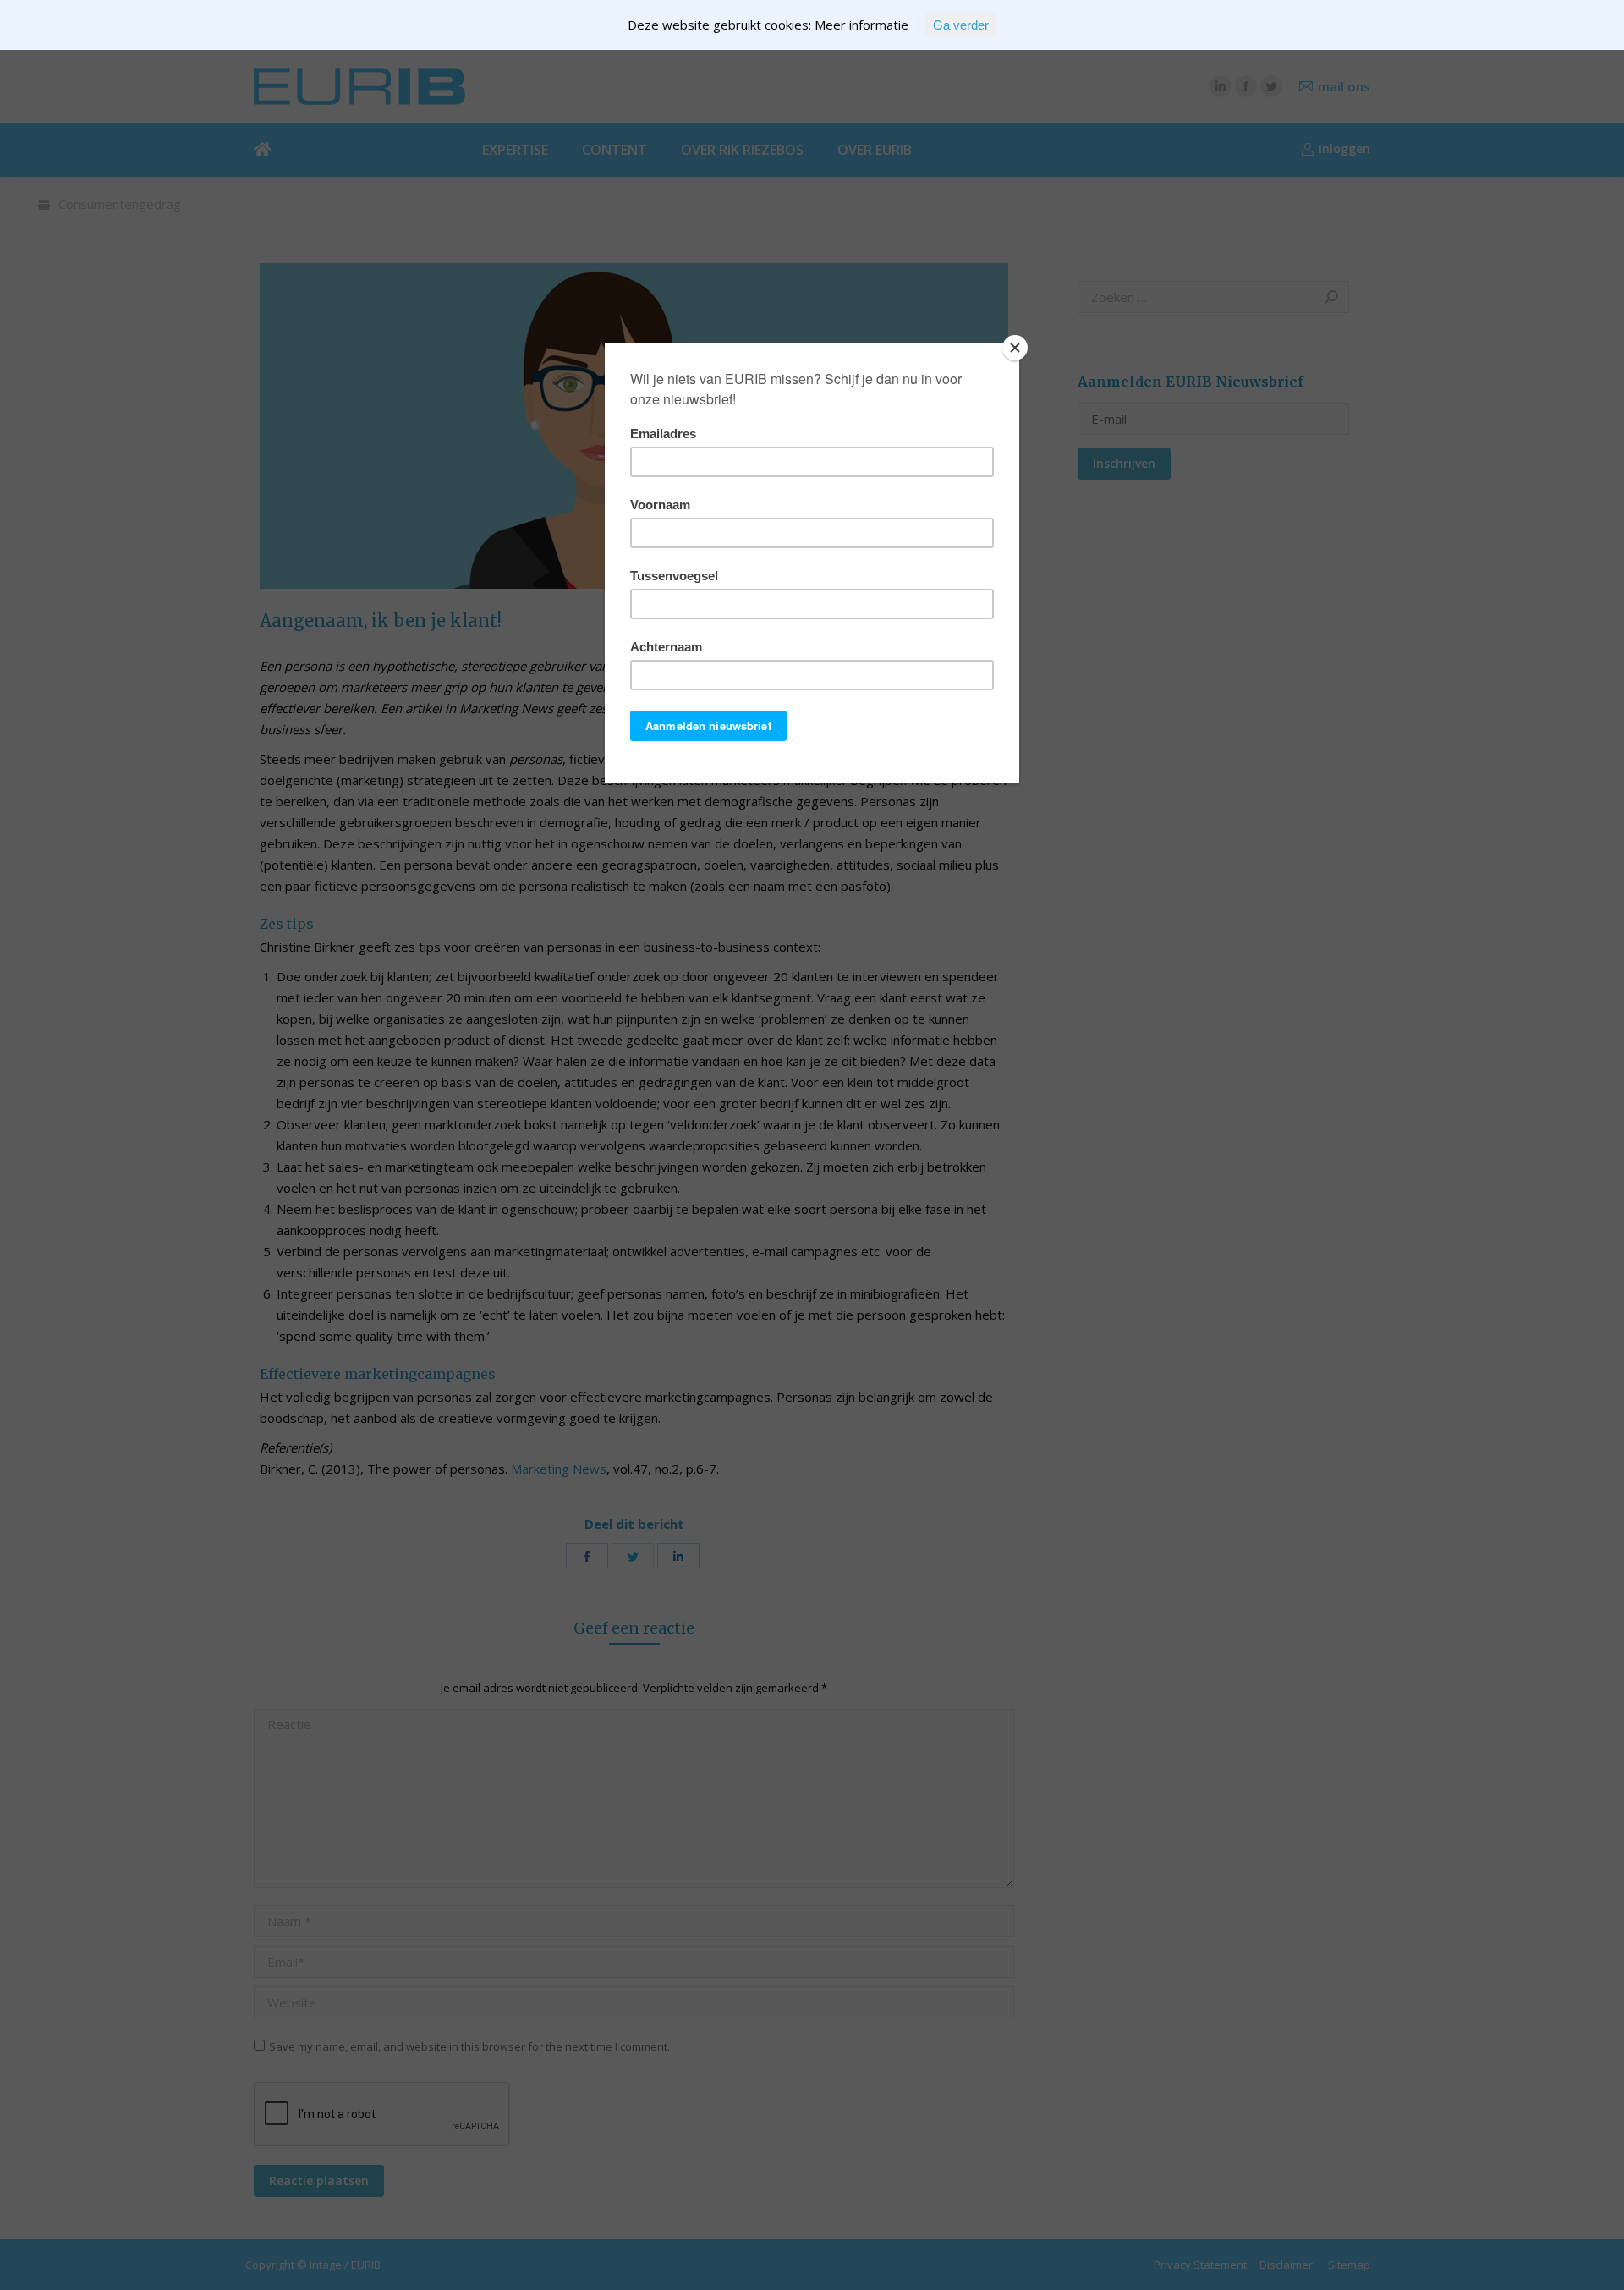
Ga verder (961, 25)
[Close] (1015, 348)
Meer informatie (861, 25)
